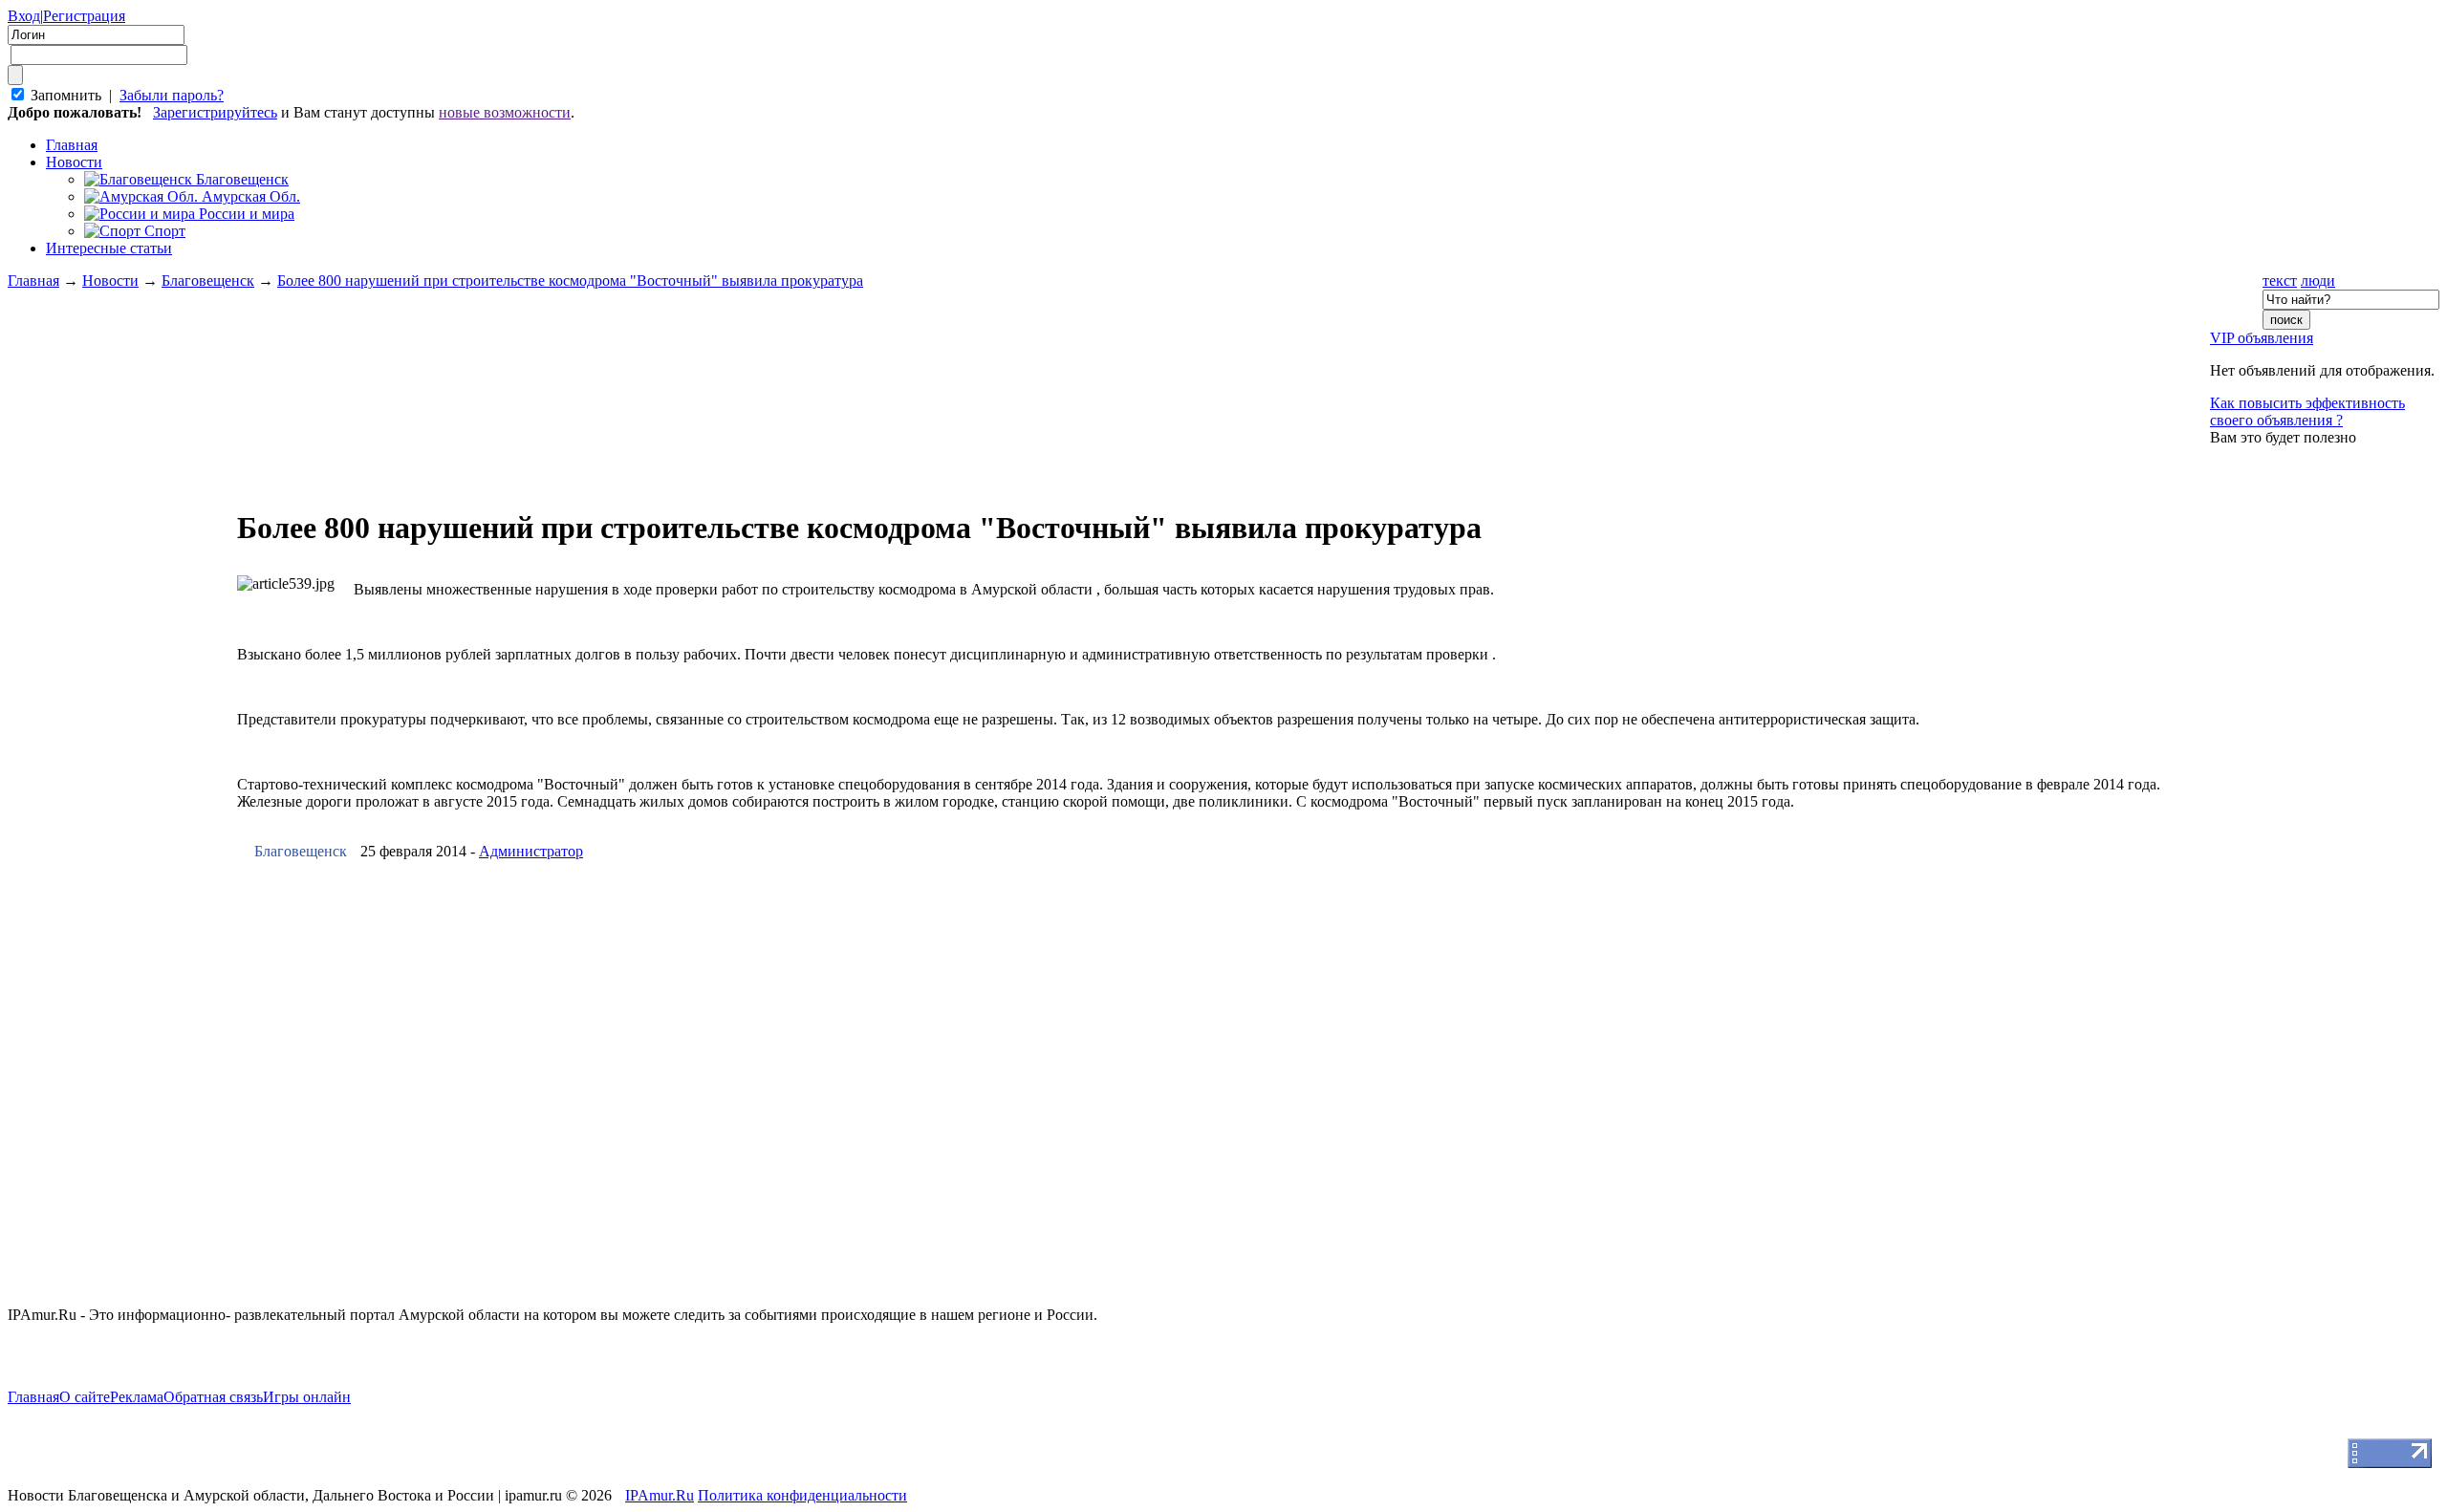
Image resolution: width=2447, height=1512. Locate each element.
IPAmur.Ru (660, 1495)
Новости (74, 162)
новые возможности (505, 112)
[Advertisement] (122, 675)
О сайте (85, 1397)
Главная (33, 281)
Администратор (531, 851)
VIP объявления (2262, 338)
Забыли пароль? (172, 95)
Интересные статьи (109, 248)
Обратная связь (213, 1397)
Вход (24, 16)
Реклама (137, 1397)
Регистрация (84, 16)
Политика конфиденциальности (802, 1495)
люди (2318, 281)
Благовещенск (208, 281)
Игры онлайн (307, 1397)
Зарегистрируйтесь (215, 112)
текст (2280, 281)
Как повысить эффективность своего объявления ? (2307, 411)
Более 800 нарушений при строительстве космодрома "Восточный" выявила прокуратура (570, 281)
